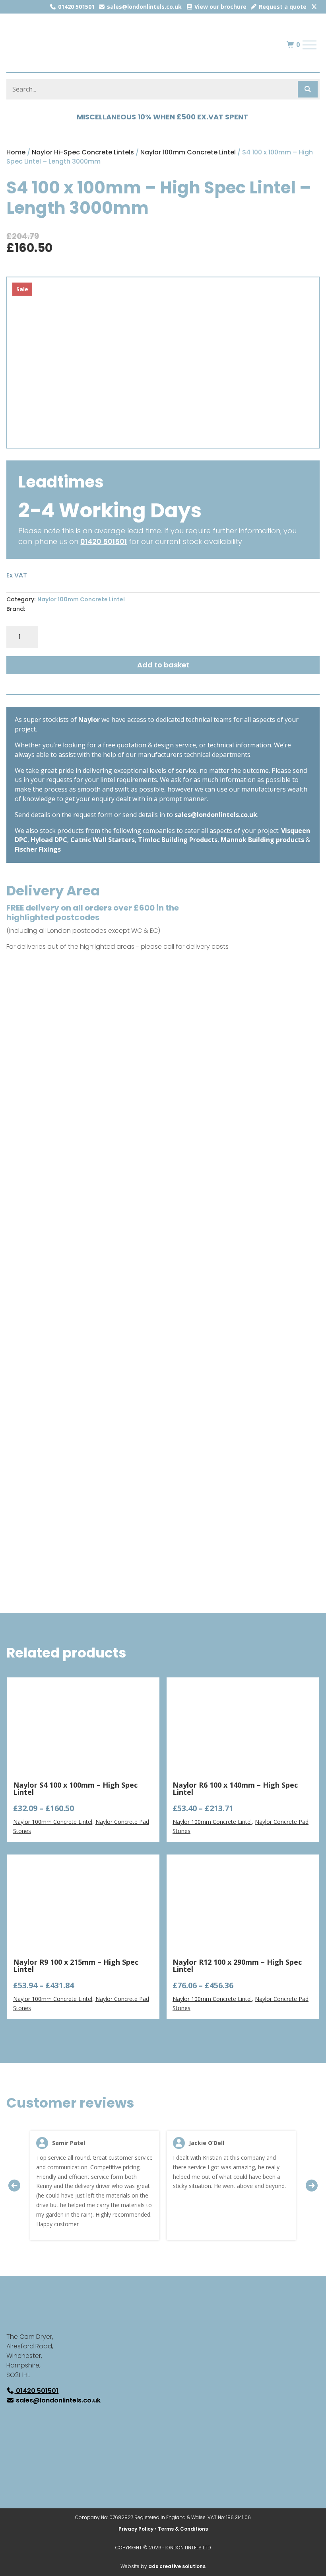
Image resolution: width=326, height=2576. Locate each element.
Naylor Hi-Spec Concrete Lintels (83, 152)
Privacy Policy (136, 2529)
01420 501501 (76, 7)
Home (16, 152)
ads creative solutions (177, 2566)
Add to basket (163, 665)
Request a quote (282, 7)
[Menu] (310, 45)
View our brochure (220, 7)
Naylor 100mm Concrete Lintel (188, 152)
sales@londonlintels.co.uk (144, 7)
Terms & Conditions (183, 2529)
